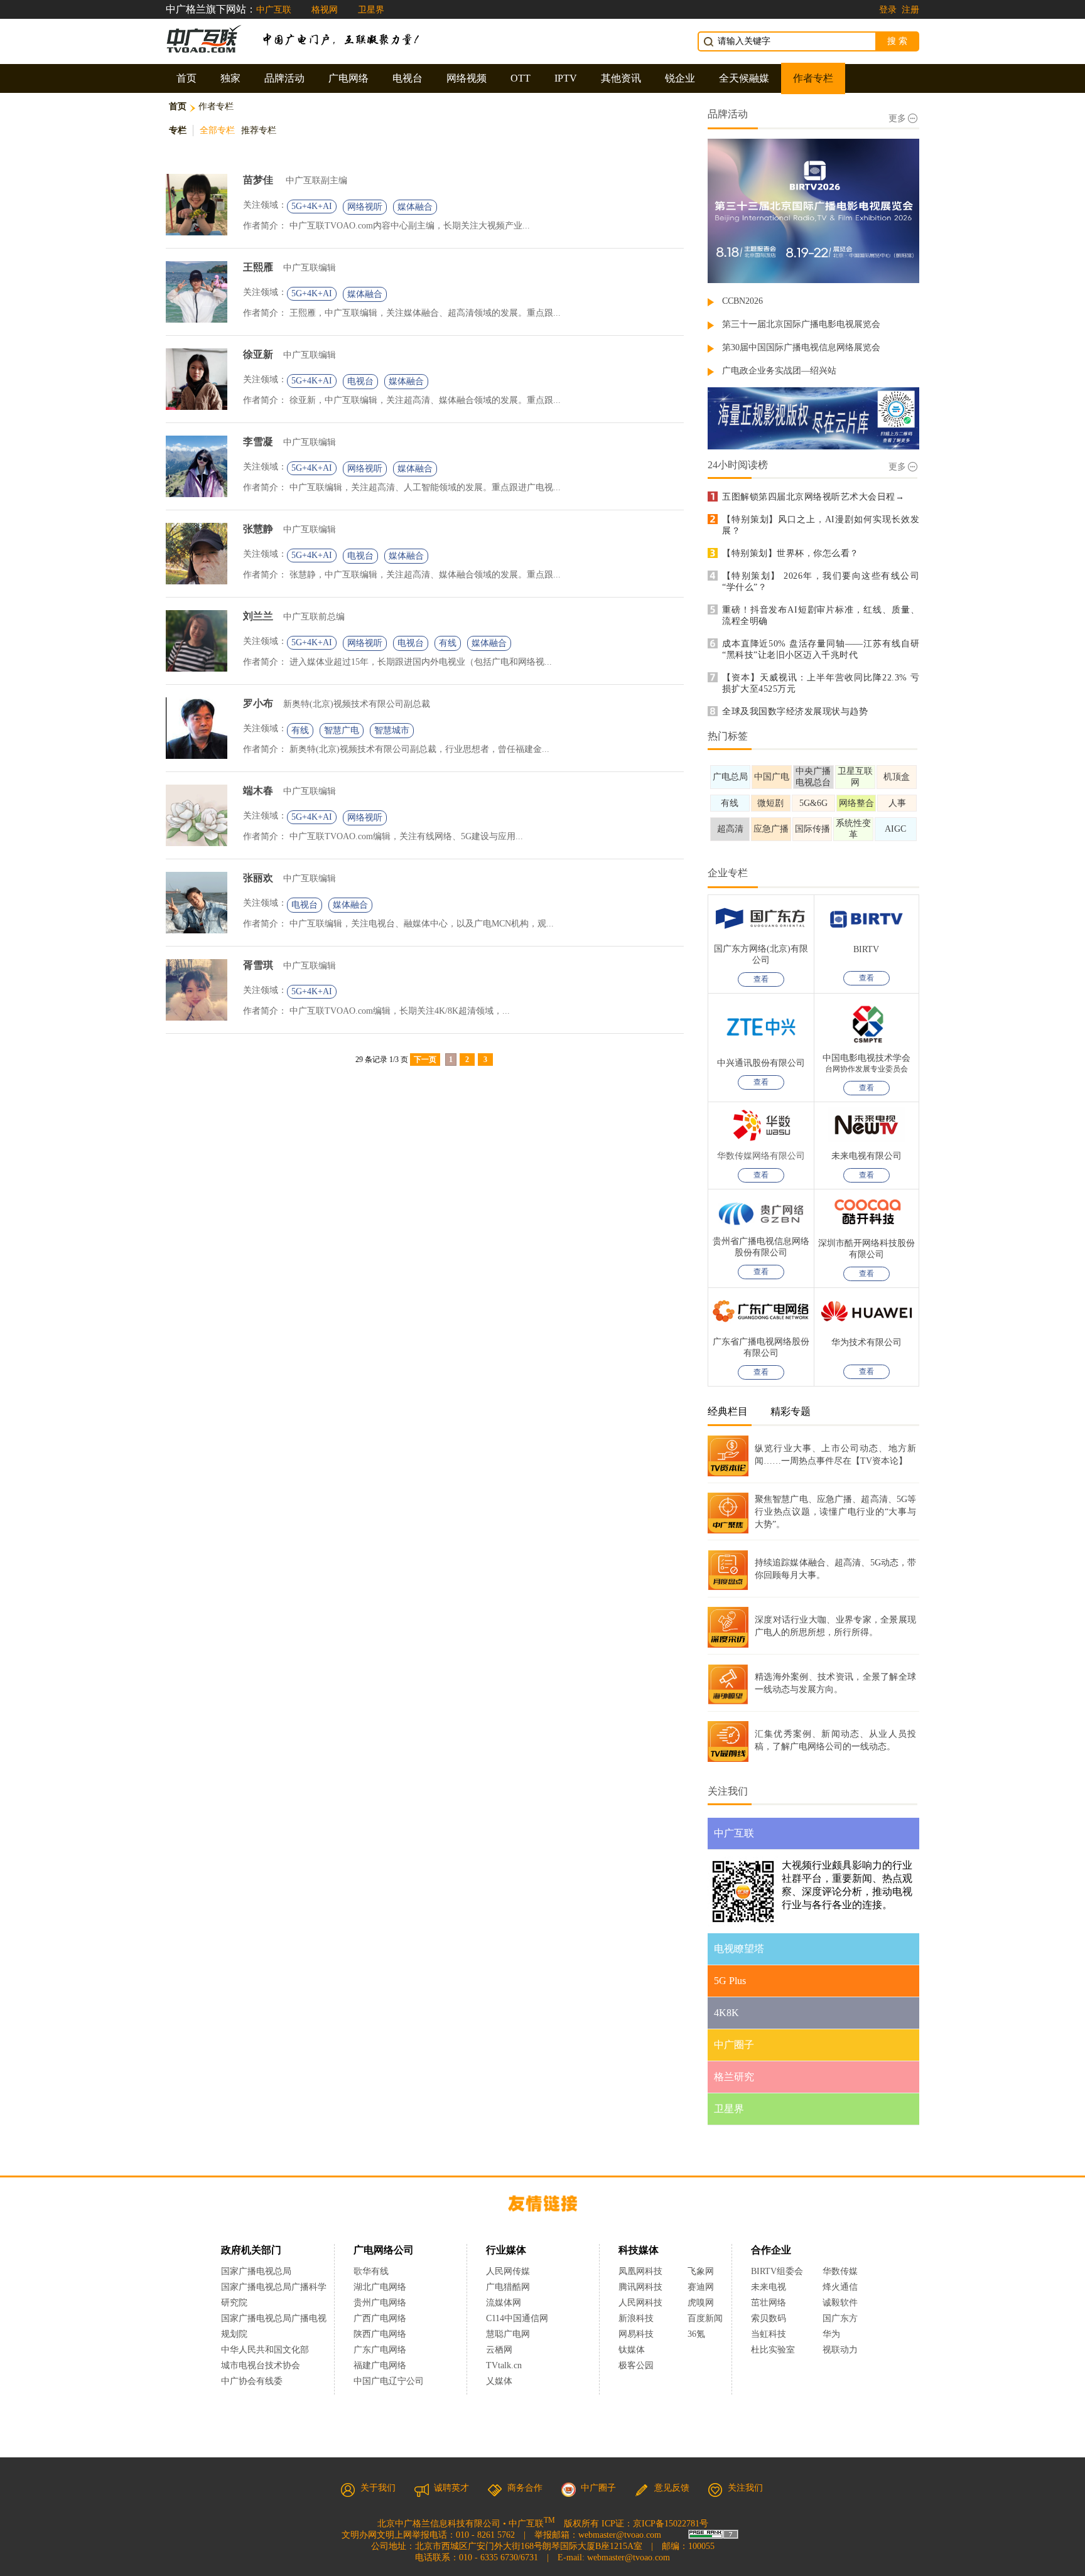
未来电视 (769, 2287)
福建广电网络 (380, 2365)
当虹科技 (769, 2334)
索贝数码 (769, 2318)
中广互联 (274, 10)
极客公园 (636, 2365)
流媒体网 (504, 2303)
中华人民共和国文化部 (265, 2350)
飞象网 (701, 2271)
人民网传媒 (508, 2271)
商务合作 (525, 2488)
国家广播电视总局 (256, 2271)
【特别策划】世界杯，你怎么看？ (791, 553)
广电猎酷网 (508, 2287)
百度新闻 (705, 2318)
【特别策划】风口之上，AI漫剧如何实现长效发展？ (821, 525)
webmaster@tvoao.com (620, 2535)
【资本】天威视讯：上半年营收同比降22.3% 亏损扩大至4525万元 (821, 683)
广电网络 (348, 78)
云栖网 (499, 2350)
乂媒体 (499, 2381)
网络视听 (365, 207)
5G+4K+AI (312, 206)
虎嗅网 (701, 2303)
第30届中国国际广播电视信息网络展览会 (801, 347)
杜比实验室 (773, 2350)
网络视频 (467, 78)
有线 (448, 643)
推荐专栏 (259, 130)
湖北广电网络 (380, 2287)
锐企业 (680, 78)
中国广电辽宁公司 (389, 2381)
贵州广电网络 (380, 2303)
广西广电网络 (380, 2318)
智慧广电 (342, 730)
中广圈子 (598, 2488)
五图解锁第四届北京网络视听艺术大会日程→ (813, 497)
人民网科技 (640, 2303)
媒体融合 (415, 207)
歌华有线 (371, 2271)
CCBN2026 (742, 301)
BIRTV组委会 (777, 2271)
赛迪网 (701, 2287)
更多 (897, 118)
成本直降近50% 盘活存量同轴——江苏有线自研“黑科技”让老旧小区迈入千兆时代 (821, 649)
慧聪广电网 (508, 2334)
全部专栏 (217, 130)
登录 (888, 10)
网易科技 (636, 2334)
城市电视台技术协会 (261, 2365)
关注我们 (745, 2488)
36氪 (696, 2334)
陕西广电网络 (380, 2334)
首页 (186, 78)
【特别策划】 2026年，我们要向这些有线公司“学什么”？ (821, 582)
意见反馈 (672, 2488)
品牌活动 (284, 78)
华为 (840, 2334)
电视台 (408, 78)
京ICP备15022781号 (671, 2524)
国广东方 (840, 2318)
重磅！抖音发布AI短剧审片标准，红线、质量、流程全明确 (821, 615)
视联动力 (840, 2350)
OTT (521, 78)
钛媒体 (632, 2350)
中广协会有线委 (252, 2381)
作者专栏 (813, 78)
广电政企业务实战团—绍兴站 (779, 371)
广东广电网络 (380, 2350)
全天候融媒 (744, 78)
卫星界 (371, 10)
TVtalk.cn (504, 2365)
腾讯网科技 (640, 2287)
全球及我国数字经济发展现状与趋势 (795, 711)
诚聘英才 (451, 2488)
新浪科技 (636, 2318)
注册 (910, 10)
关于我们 (378, 2488)
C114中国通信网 (517, 2318)
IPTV (566, 78)
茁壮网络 (769, 2303)
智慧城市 (392, 730)
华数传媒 (840, 2271)
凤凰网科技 (640, 2271)
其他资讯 (621, 78)
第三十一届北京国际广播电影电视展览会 (801, 324)
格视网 (325, 10)
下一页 (425, 1060)
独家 (230, 78)
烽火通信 (840, 2287)
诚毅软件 (840, 2303)
